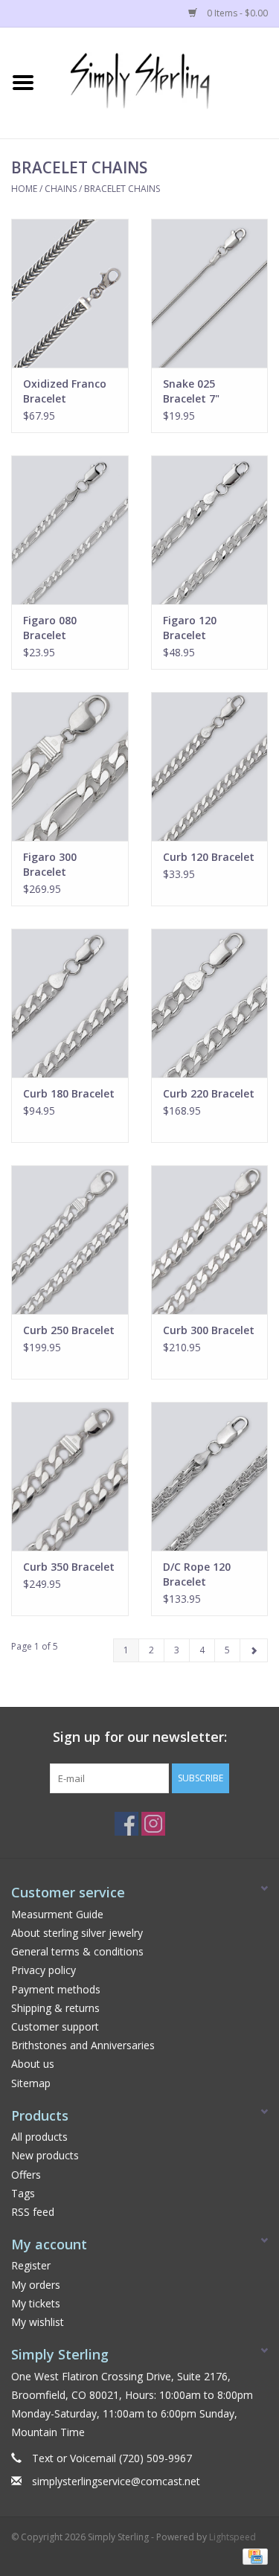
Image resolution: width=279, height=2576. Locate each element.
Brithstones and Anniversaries (83, 2045)
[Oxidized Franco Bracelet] (70, 293)
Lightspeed (232, 2537)
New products (45, 2155)
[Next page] (254, 1650)
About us (33, 2064)
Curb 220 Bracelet (209, 1093)
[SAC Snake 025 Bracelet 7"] (210, 293)
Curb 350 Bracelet (69, 1567)
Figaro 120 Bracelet (190, 628)
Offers (26, 2175)
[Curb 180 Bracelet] (70, 1003)
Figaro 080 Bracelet (50, 628)
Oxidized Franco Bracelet (65, 391)
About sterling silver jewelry (77, 1933)
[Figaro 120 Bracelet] (210, 530)
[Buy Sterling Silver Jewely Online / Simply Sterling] (163, 81)
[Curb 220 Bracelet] (210, 1003)
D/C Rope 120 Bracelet (197, 1574)
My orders (36, 2285)
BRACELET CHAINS (122, 189)
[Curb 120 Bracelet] (210, 766)
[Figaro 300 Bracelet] (70, 766)
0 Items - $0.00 (236, 13)
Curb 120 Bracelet (209, 857)
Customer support (55, 2026)
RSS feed (33, 2212)
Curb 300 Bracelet (209, 1330)
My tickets (36, 2303)
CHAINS (61, 189)
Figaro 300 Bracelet (50, 864)
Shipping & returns (55, 2008)
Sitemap (31, 2083)
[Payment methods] (253, 2556)
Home (24, 189)
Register (31, 2265)
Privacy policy (44, 1970)
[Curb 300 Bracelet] (210, 1240)
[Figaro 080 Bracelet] (70, 530)
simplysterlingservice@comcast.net (116, 2481)
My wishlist (38, 2322)
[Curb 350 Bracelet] (70, 1476)
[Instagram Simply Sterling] (153, 1824)
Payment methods (56, 1989)
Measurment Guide (57, 1914)
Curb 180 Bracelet (69, 1093)
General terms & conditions (77, 1951)
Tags (23, 2193)
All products (39, 2137)
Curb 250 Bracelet (69, 1330)
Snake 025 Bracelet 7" (191, 391)
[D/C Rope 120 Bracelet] (210, 1476)
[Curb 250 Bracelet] (70, 1240)
